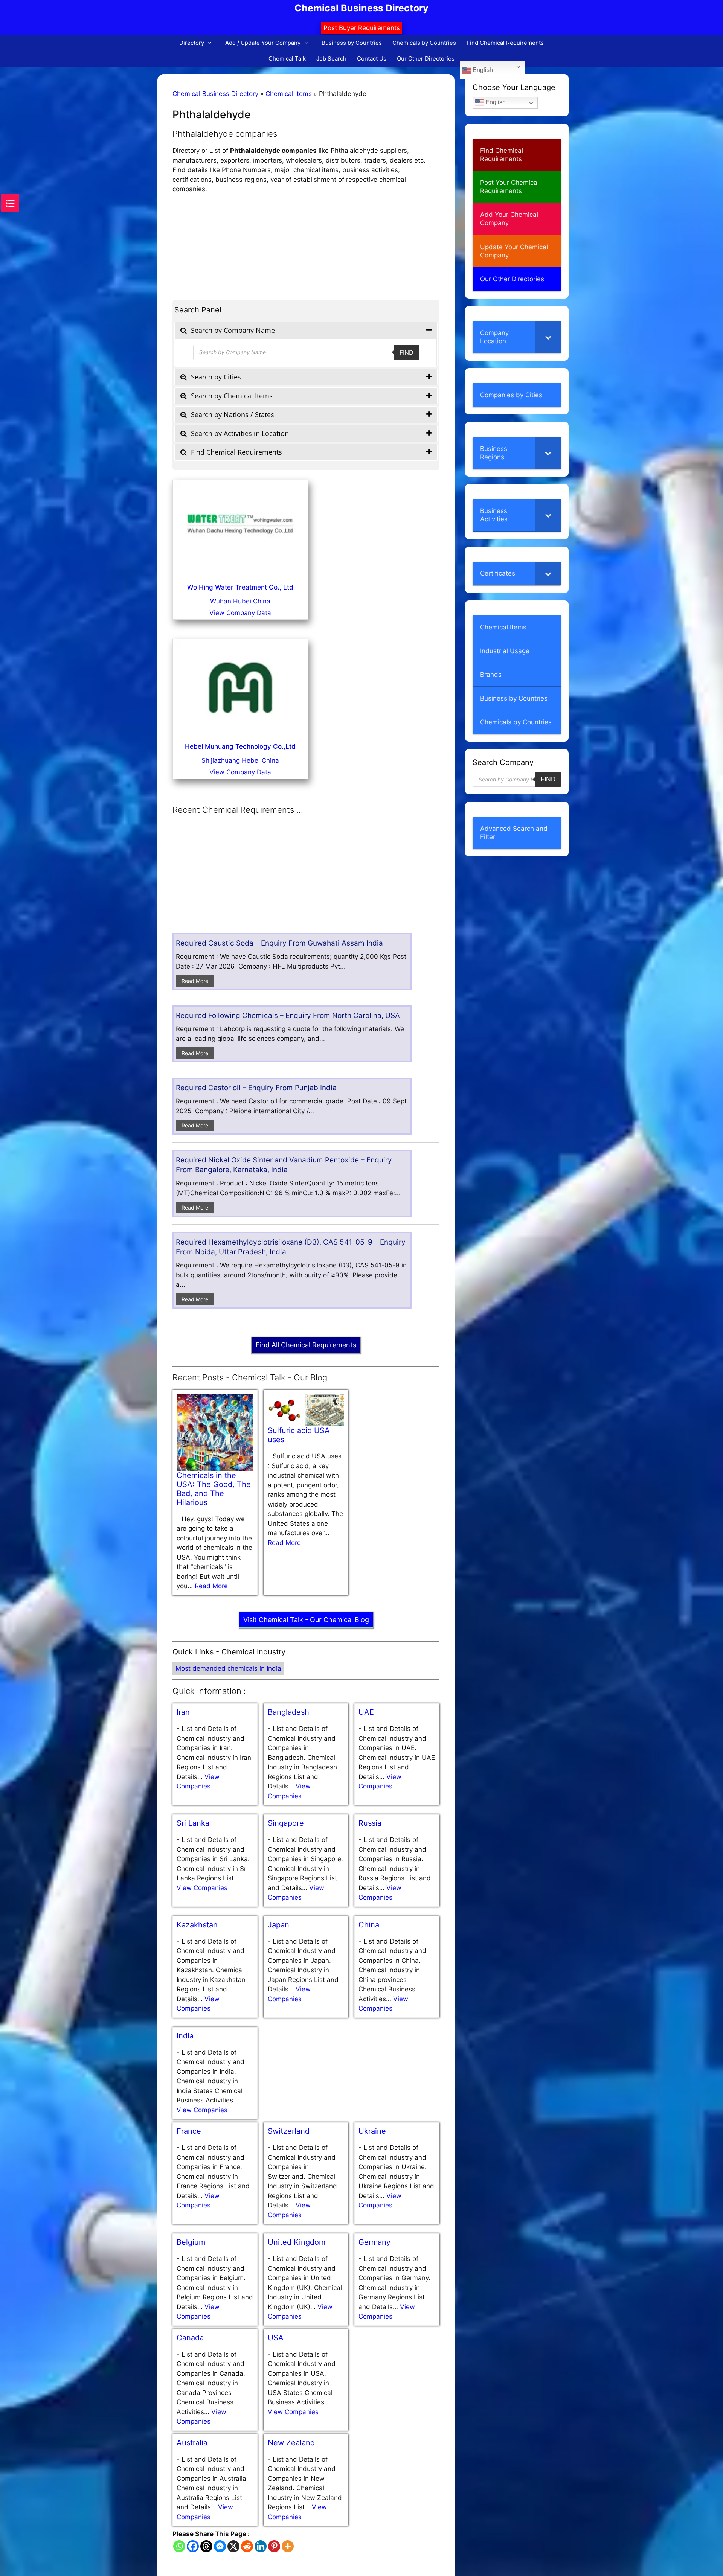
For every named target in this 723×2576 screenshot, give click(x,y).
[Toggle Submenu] (548, 337)
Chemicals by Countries (424, 43)
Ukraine (372, 2131)
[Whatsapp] (179, 2546)
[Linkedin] (261, 2546)
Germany (374, 2242)
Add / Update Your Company (263, 43)
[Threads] (206, 2546)
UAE (366, 1712)
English (482, 70)
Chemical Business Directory (361, 8)
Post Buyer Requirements (362, 28)
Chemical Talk (287, 59)
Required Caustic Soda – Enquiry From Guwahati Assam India (279, 943)
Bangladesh (288, 1712)
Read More (195, 981)
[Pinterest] (274, 2546)
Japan (278, 1925)
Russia (370, 1823)
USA (276, 2338)
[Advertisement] (306, 247)
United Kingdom (297, 2242)
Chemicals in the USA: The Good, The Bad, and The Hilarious (214, 1489)
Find (406, 352)
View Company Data (240, 613)
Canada (190, 2338)
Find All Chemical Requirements (306, 1345)
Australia (192, 2443)
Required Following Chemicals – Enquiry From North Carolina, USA (288, 1015)
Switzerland (289, 2131)
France (189, 2131)
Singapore (286, 1823)
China (369, 1925)
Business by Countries (352, 43)
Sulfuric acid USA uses (299, 1435)
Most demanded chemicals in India (228, 1668)
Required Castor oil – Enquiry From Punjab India (256, 1088)
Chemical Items (289, 94)
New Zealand (291, 2443)
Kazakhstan (197, 1925)
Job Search (331, 59)
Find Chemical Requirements (505, 43)
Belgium (191, 2242)
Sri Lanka (193, 1823)
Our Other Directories (426, 59)
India (185, 2036)
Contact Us (372, 59)
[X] (233, 2546)
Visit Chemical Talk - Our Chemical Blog (306, 1620)
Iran (183, 1712)
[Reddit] (247, 2546)
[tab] (306, 330)
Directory (192, 43)
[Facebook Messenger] (220, 2546)
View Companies (202, 1888)
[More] (288, 2546)
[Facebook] (193, 2546)
